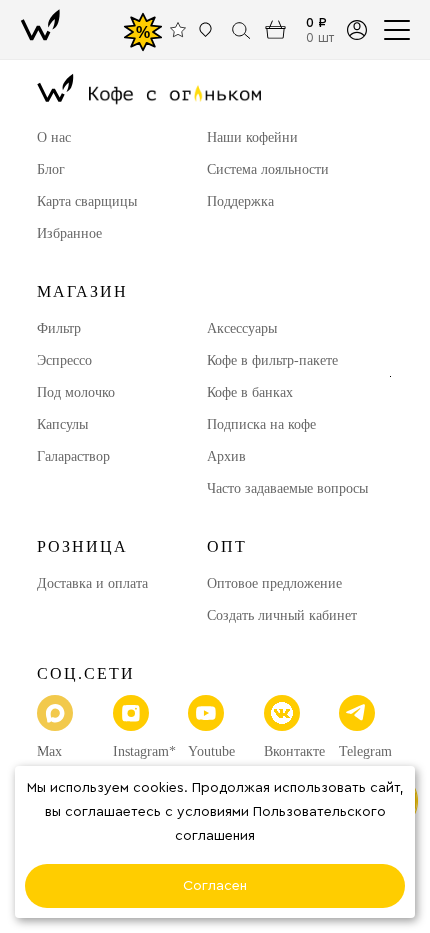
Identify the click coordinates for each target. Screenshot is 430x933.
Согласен (215, 886)
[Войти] (356, 29)
